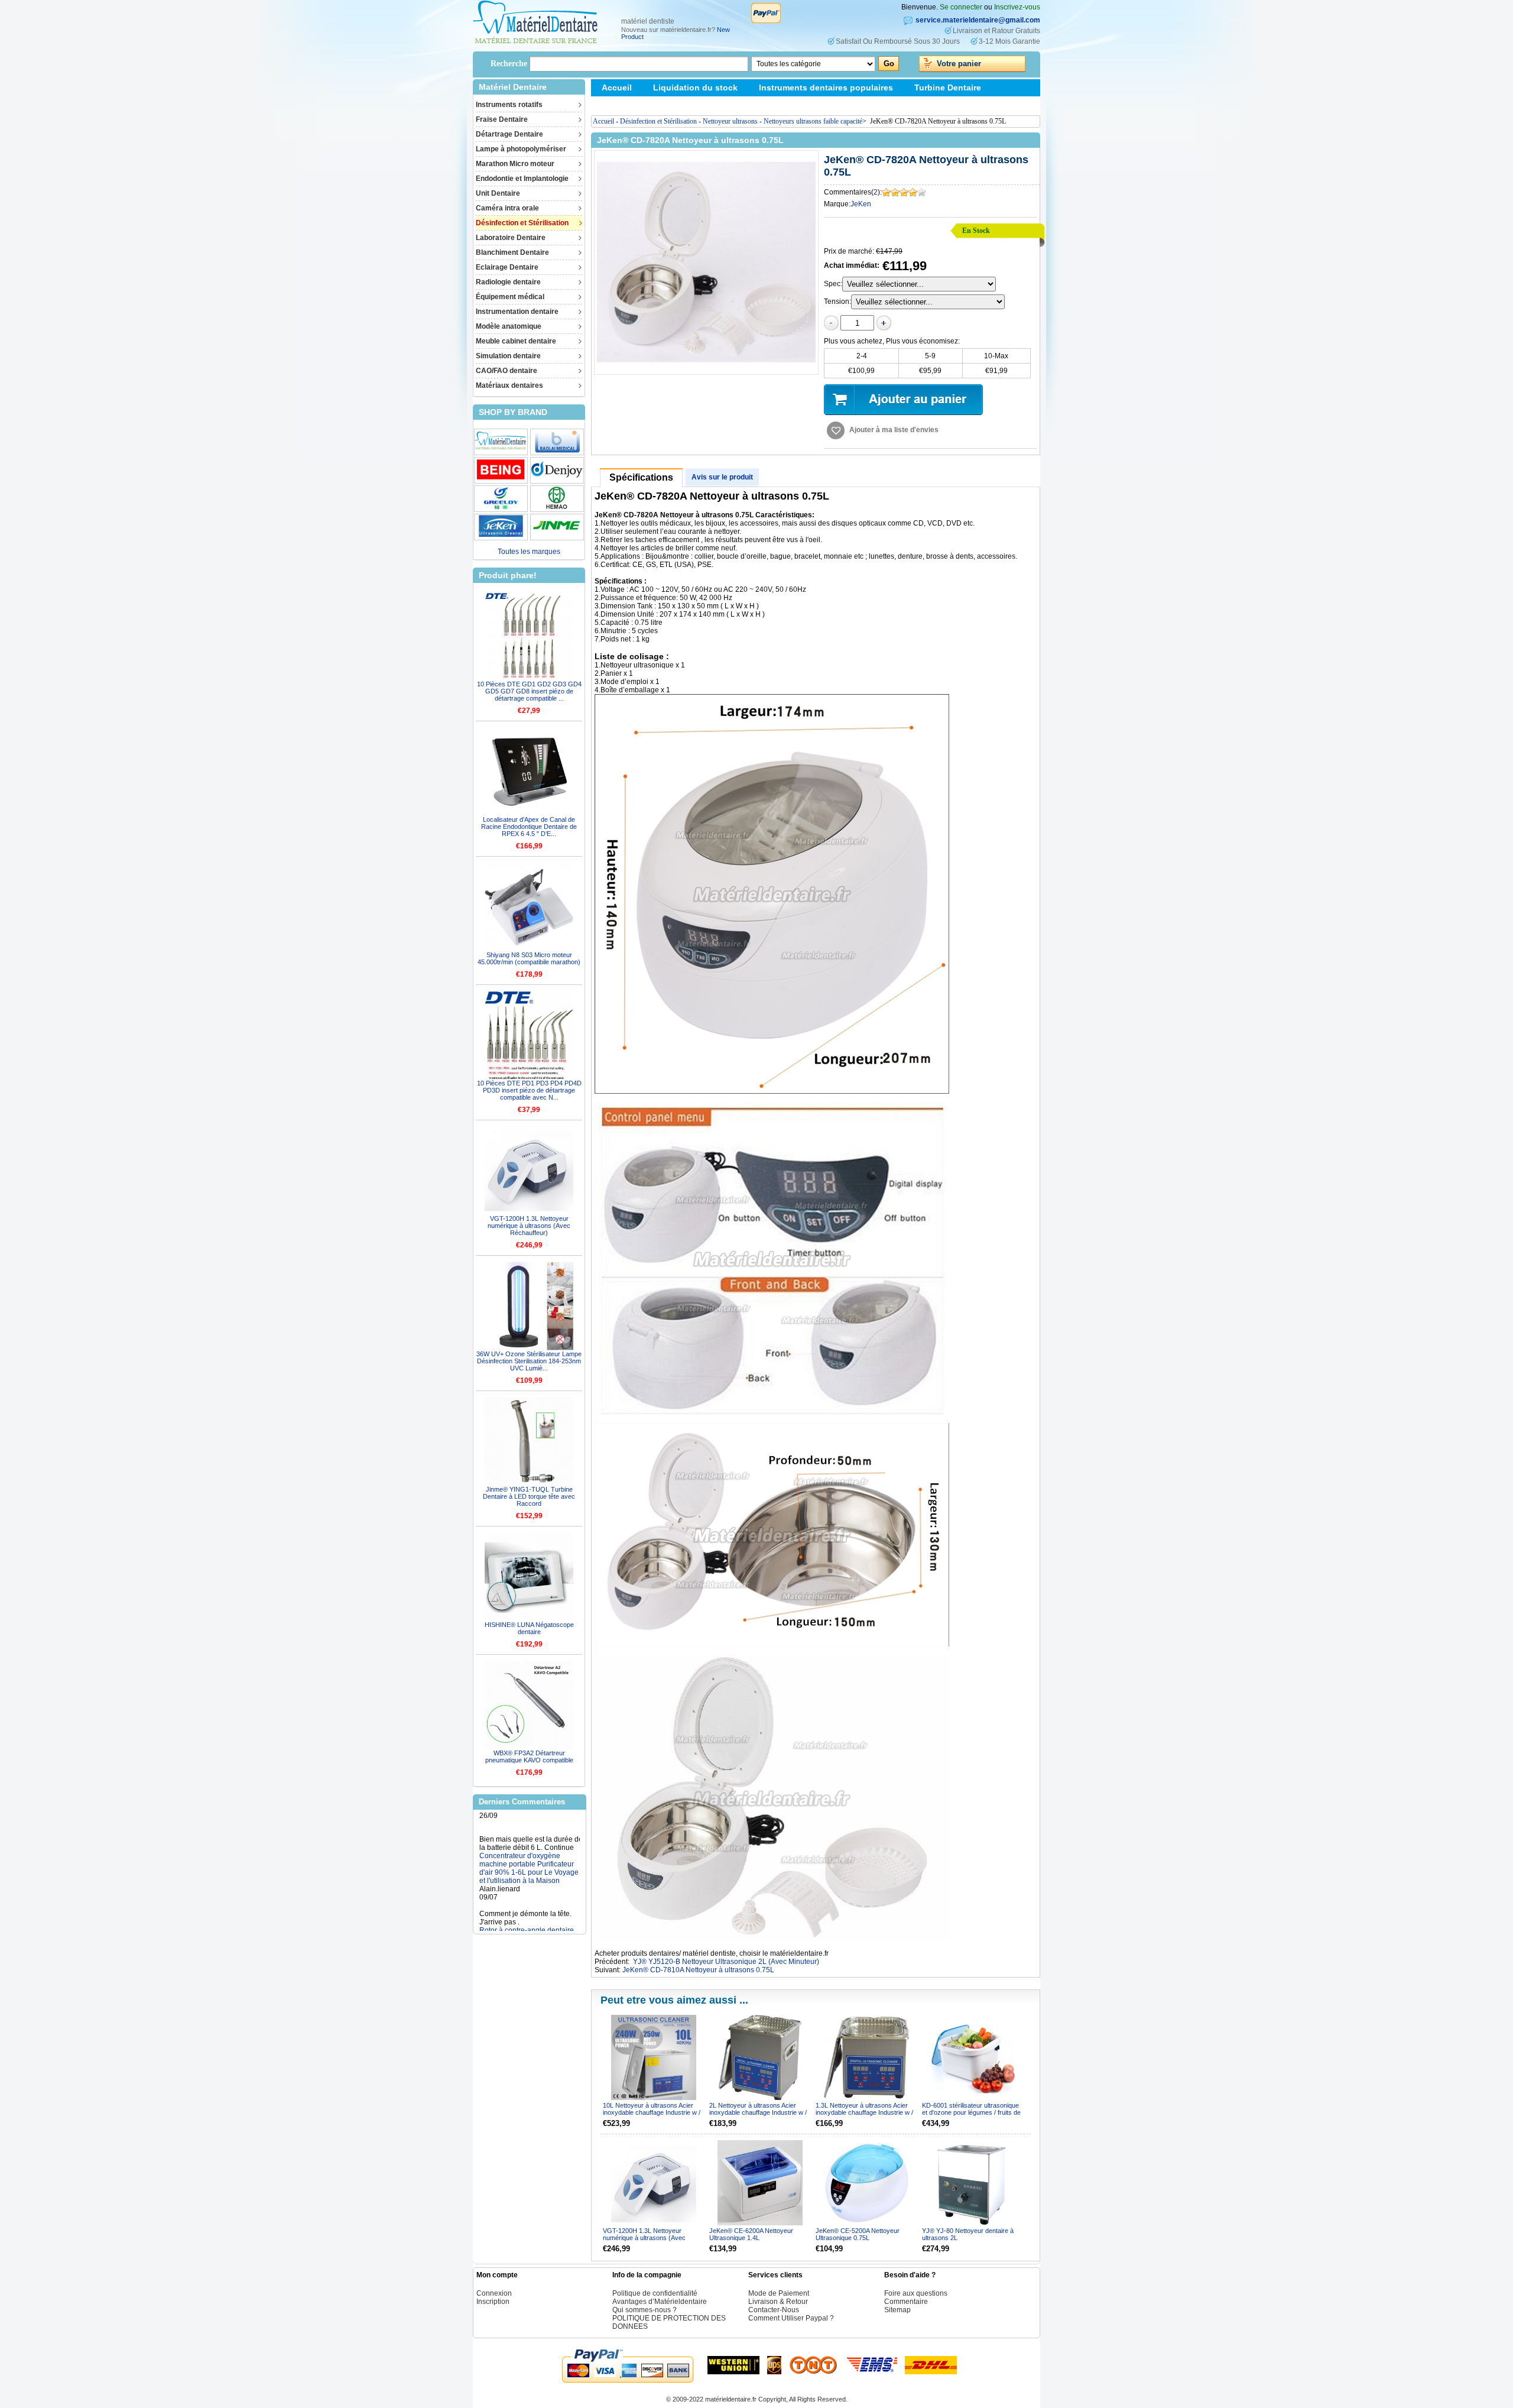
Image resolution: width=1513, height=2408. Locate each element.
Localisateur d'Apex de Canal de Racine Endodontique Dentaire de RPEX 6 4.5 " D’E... (529, 827)
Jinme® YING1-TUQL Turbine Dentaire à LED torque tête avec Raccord (529, 1496)
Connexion (494, 2293)
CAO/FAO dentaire (507, 371)
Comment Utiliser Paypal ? (791, 2318)
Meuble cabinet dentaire (516, 341)
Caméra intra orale (507, 208)
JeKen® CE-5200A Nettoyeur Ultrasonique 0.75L (858, 2234)
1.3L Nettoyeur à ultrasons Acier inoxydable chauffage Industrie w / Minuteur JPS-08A (864, 2112)
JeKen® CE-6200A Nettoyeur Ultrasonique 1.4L (751, 2234)
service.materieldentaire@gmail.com (978, 20)
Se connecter (961, 7)
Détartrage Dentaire (509, 134)
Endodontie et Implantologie (522, 179)
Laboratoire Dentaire (511, 238)
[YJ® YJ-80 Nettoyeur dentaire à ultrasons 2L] (973, 2183)
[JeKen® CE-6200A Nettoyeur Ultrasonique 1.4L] (760, 2183)
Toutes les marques (529, 552)
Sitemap (618, 105)
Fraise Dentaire (502, 119)
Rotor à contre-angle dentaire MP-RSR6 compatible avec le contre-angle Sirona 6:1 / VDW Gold (528, 1899)
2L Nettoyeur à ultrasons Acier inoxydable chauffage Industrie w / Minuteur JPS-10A (758, 2112)
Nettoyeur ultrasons (730, 121)
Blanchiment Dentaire (512, 252)
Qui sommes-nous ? (645, 2310)
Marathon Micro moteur (515, 164)
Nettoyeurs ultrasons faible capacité (813, 121)
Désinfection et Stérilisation (522, 223)
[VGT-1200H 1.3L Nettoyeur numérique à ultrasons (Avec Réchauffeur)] (529, 1171)
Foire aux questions (916, 2293)
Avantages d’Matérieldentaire (660, 2302)
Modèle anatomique (509, 326)
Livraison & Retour (778, 2302)
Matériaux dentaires (509, 385)
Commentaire (906, 2302)
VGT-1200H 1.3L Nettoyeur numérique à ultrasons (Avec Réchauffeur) (529, 1226)
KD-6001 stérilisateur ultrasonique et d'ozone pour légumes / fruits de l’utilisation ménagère (971, 2112)
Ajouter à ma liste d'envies (894, 430)
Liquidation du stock (695, 87)
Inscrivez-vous (1017, 7)
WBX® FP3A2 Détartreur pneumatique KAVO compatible (529, 1756)
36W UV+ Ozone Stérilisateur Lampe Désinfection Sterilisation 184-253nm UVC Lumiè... (529, 1361)
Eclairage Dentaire (507, 267)
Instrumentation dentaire (517, 312)
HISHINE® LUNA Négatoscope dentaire (529, 1628)
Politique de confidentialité (655, 2293)
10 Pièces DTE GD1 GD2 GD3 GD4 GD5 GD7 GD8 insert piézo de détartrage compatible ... (529, 691)
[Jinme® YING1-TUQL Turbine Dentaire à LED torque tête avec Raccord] (529, 1441)
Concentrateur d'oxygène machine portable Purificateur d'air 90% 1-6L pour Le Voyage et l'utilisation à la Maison (529, 1824)
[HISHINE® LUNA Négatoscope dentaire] (529, 1577)
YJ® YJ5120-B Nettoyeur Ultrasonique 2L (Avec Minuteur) (726, 1962)
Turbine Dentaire (948, 87)
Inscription (493, 2302)
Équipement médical (510, 297)
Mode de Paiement (779, 2293)
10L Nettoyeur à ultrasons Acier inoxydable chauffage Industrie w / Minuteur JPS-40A (652, 2112)
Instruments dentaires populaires (826, 87)
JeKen (861, 204)
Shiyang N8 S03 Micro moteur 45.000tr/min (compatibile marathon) (529, 958)
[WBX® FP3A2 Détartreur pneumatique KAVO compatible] (529, 1705)
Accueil (617, 87)
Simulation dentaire (508, 356)
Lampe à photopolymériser (521, 149)
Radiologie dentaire (508, 282)
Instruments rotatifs (509, 105)
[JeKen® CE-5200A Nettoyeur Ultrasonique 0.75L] (867, 2183)
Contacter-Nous (774, 2310)
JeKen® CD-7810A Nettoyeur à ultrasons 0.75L (698, 1970)
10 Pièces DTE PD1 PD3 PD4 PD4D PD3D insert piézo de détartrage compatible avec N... (529, 1090)
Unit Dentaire (498, 193)
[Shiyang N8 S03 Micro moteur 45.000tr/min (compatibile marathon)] (529, 907)
